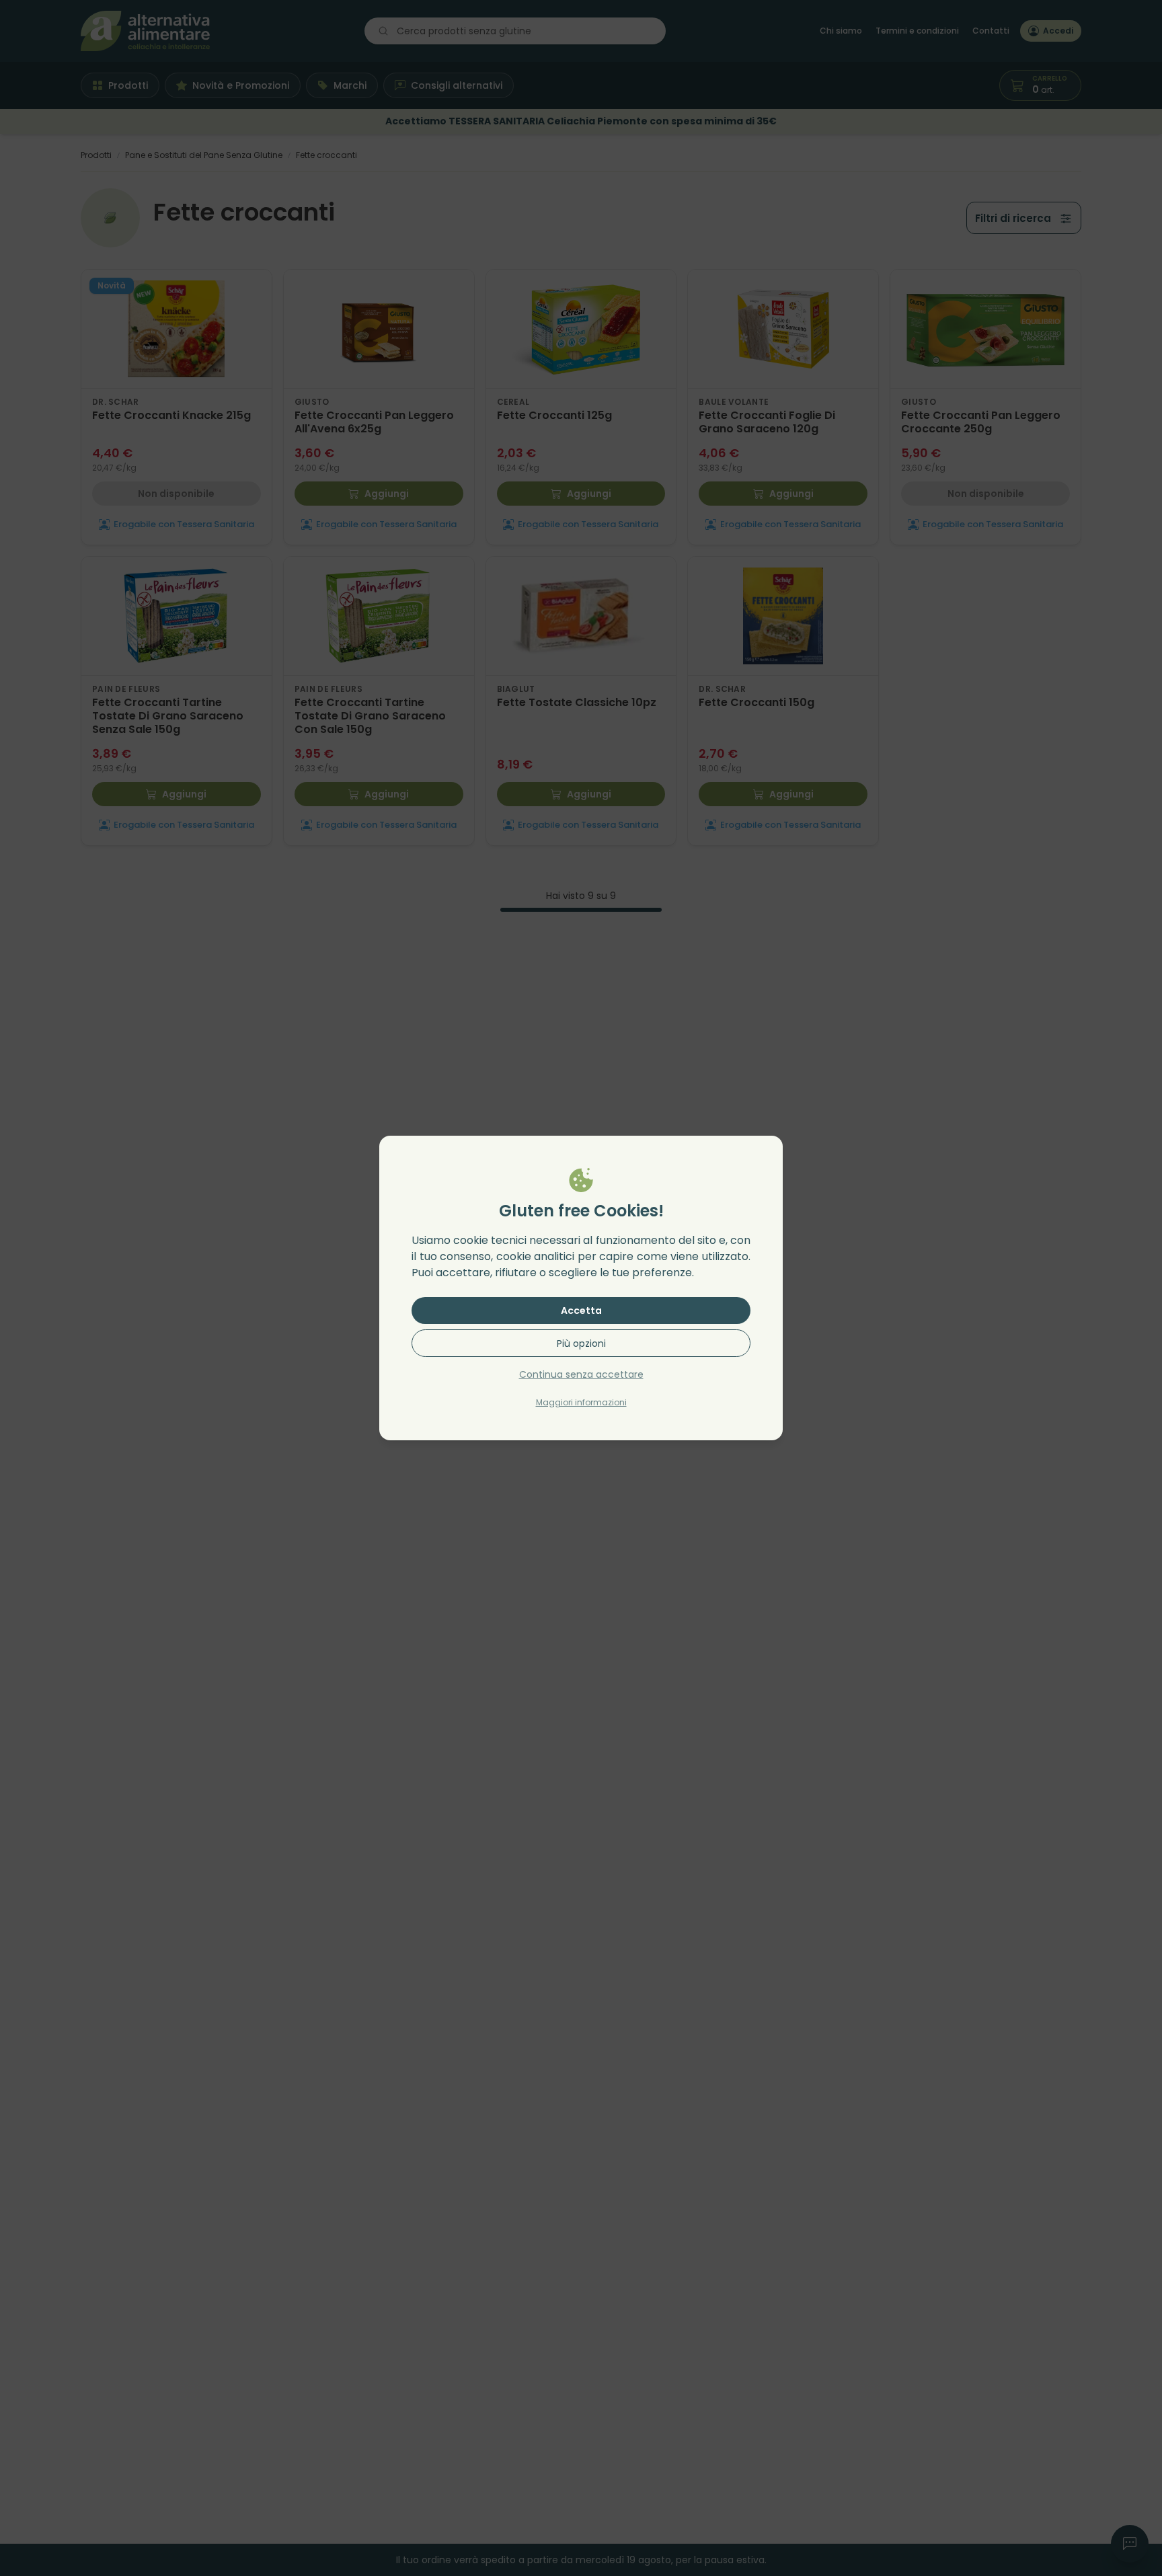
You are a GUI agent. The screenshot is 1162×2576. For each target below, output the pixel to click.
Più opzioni (581, 1343)
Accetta (581, 1311)
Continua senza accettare (581, 1374)
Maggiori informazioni (581, 1402)
